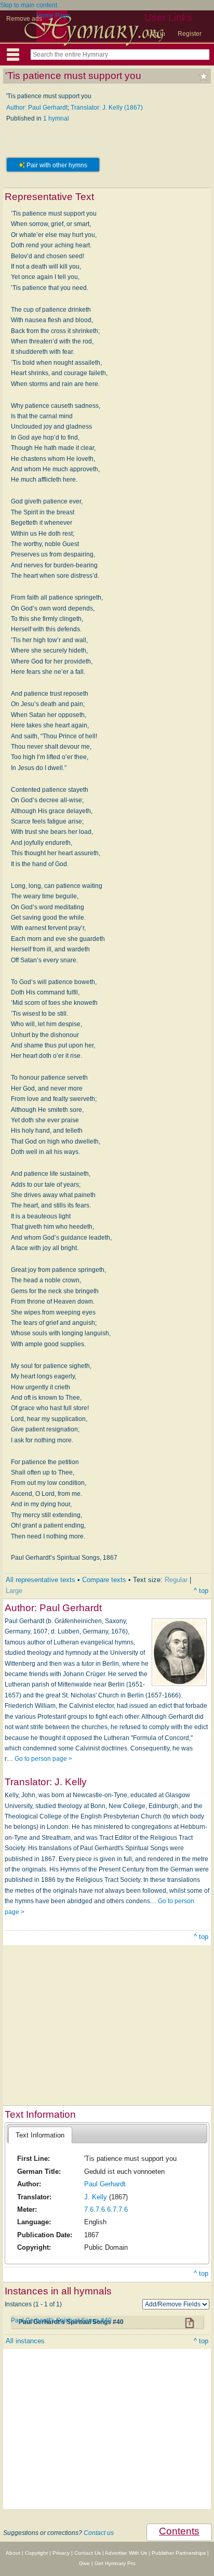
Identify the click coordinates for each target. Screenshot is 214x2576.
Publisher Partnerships (179, 2553)
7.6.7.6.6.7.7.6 (106, 2209)
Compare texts (104, 1580)
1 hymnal (56, 118)
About (13, 2553)
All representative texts (41, 1580)
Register (190, 34)
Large (14, 1591)
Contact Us (88, 2553)
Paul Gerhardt (105, 2184)
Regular (176, 1580)
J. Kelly (96, 2197)
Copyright (36, 2553)
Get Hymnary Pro (115, 2563)
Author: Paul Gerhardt (37, 108)
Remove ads (24, 19)
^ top (201, 1591)
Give (84, 2563)
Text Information (40, 2135)
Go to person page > (43, 1759)
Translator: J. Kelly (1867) (107, 108)
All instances (25, 2341)
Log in (156, 34)
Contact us (99, 2533)
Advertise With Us (126, 2553)
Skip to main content (29, 5)
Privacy (61, 2553)
